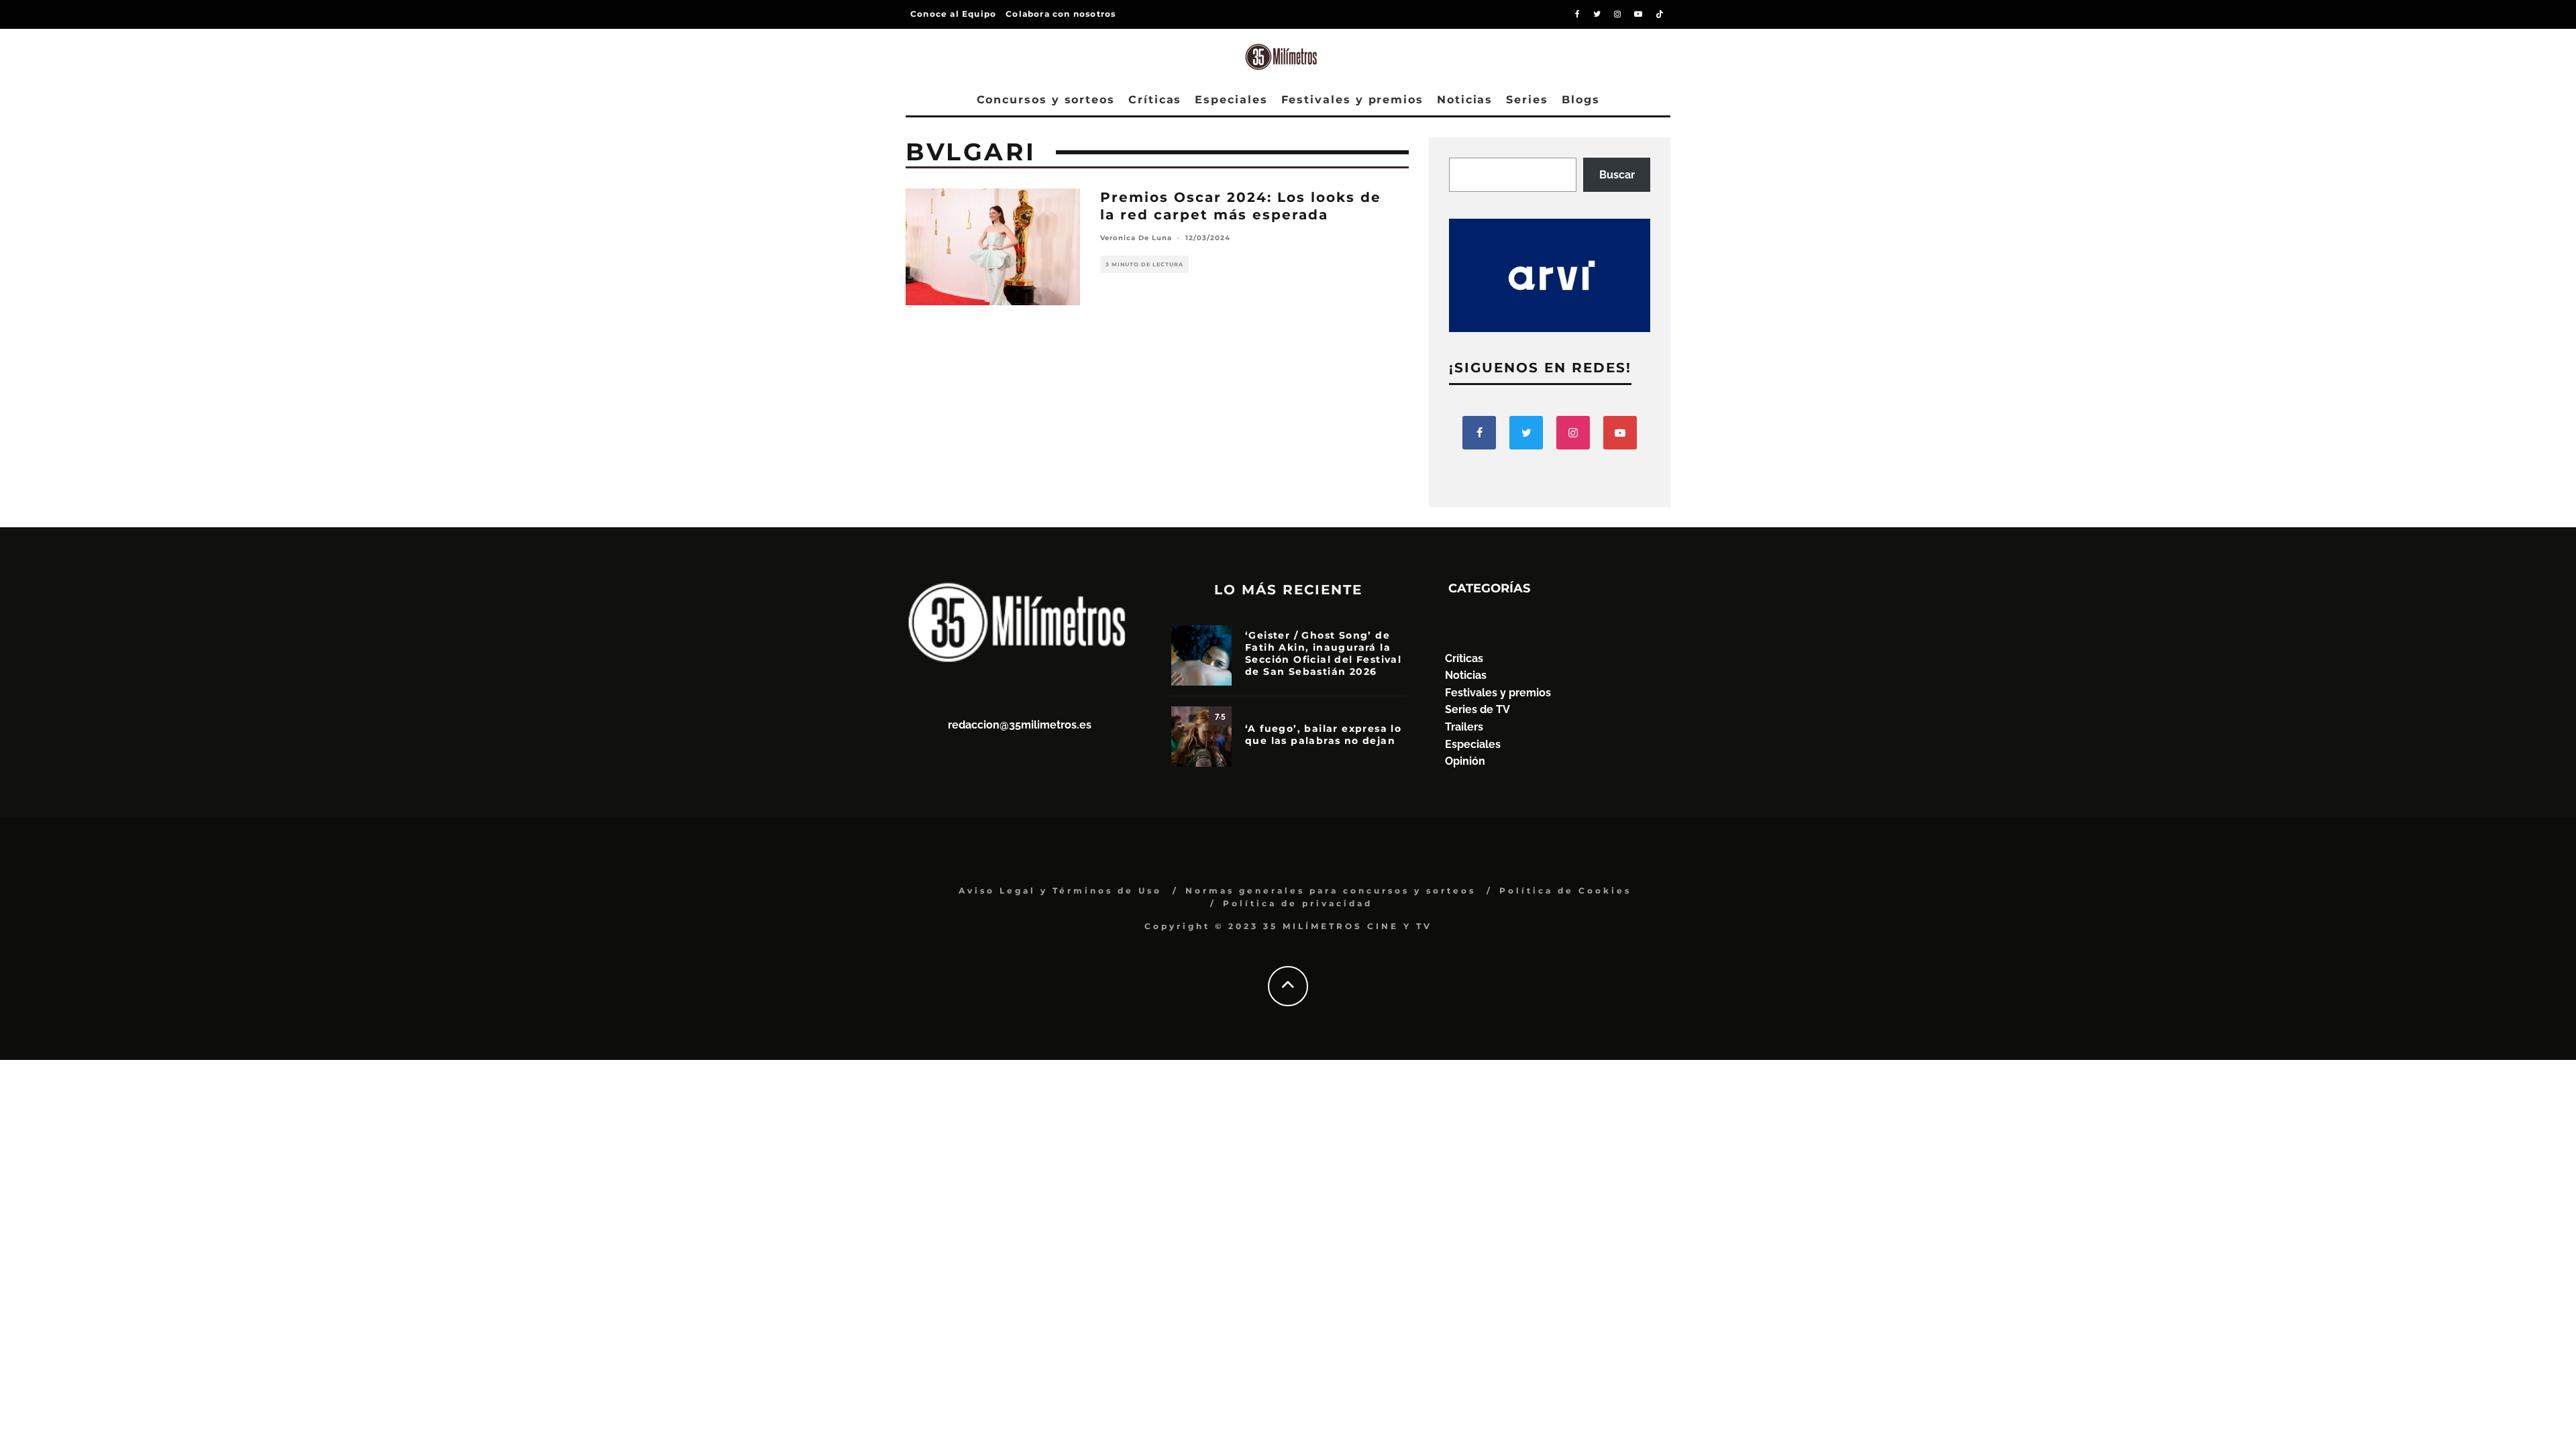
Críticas (1155, 100)
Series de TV (1478, 709)
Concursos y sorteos (1046, 100)
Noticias (1465, 100)
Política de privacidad (1298, 903)
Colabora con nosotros (1061, 14)
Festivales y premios (1352, 100)
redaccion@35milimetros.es (1020, 725)
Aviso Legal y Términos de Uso (1060, 891)
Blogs (1581, 100)
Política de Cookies (1565, 891)
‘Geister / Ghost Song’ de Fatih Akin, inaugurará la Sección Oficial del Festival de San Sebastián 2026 (1323, 654)
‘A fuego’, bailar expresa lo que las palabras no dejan (1323, 735)
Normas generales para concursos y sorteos (1331, 891)
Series (1527, 100)
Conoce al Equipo (953, 14)
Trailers (1464, 727)
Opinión (1465, 761)
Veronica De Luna (1136, 238)
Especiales (1231, 100)
